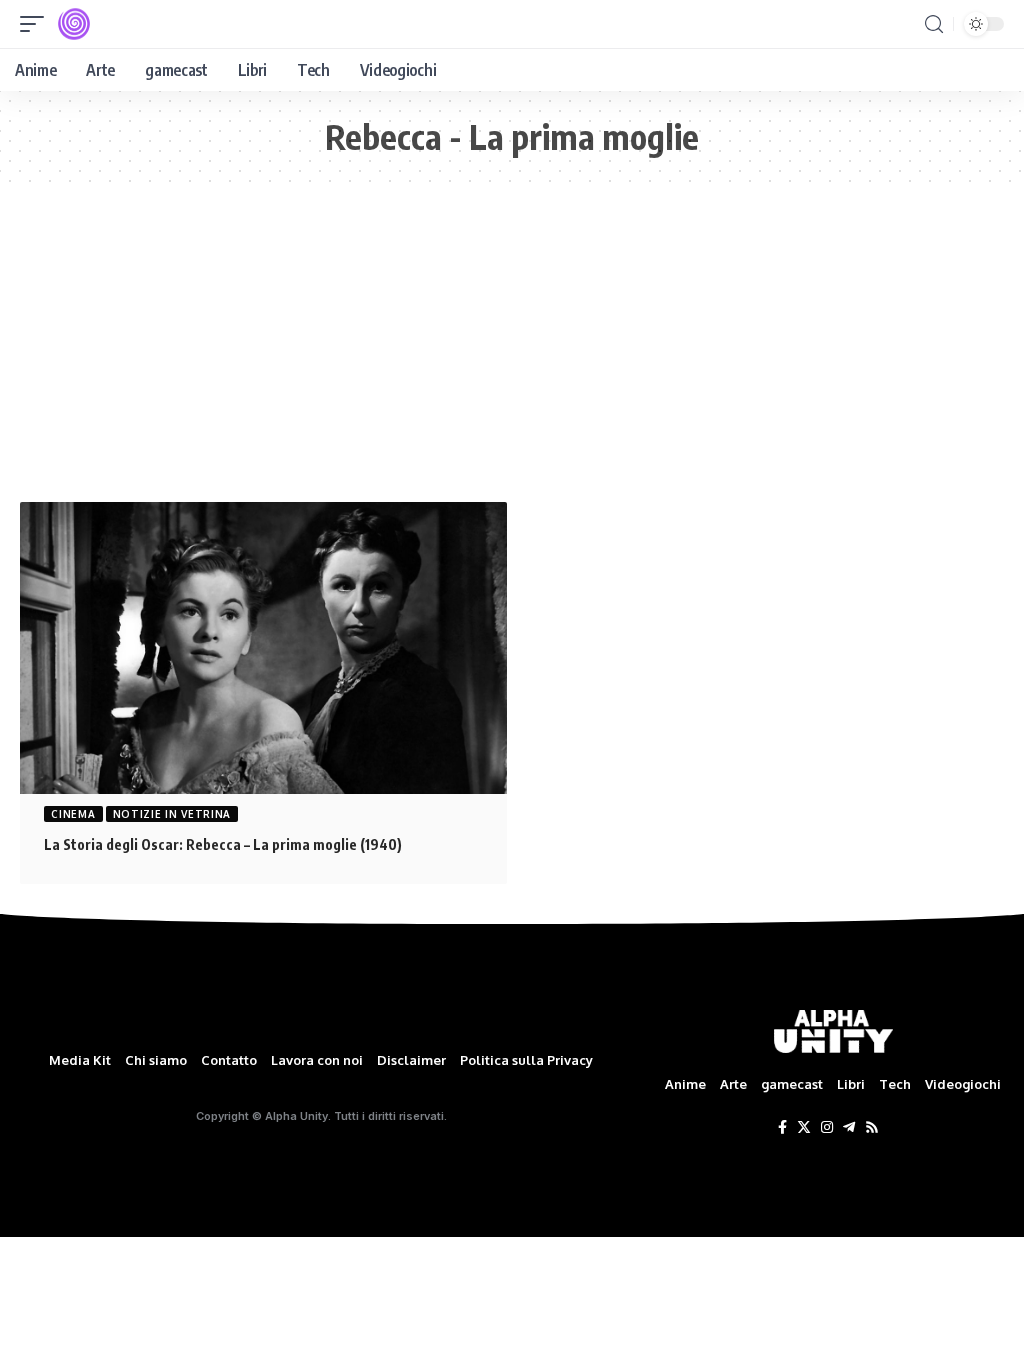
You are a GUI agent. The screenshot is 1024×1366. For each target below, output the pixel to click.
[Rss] (872, 1128)
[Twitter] (804, 1128)
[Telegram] (849, 1128)
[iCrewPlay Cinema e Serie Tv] (74, 24)
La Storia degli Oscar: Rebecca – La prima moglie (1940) (223, 844)
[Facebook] (782, 1128)
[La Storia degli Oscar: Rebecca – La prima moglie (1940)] (263, 648)
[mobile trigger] (37, 24)
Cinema (73, 814)
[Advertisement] (512, 352)
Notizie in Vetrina (172, 814)
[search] (934, 24)
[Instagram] (827, 1128)
